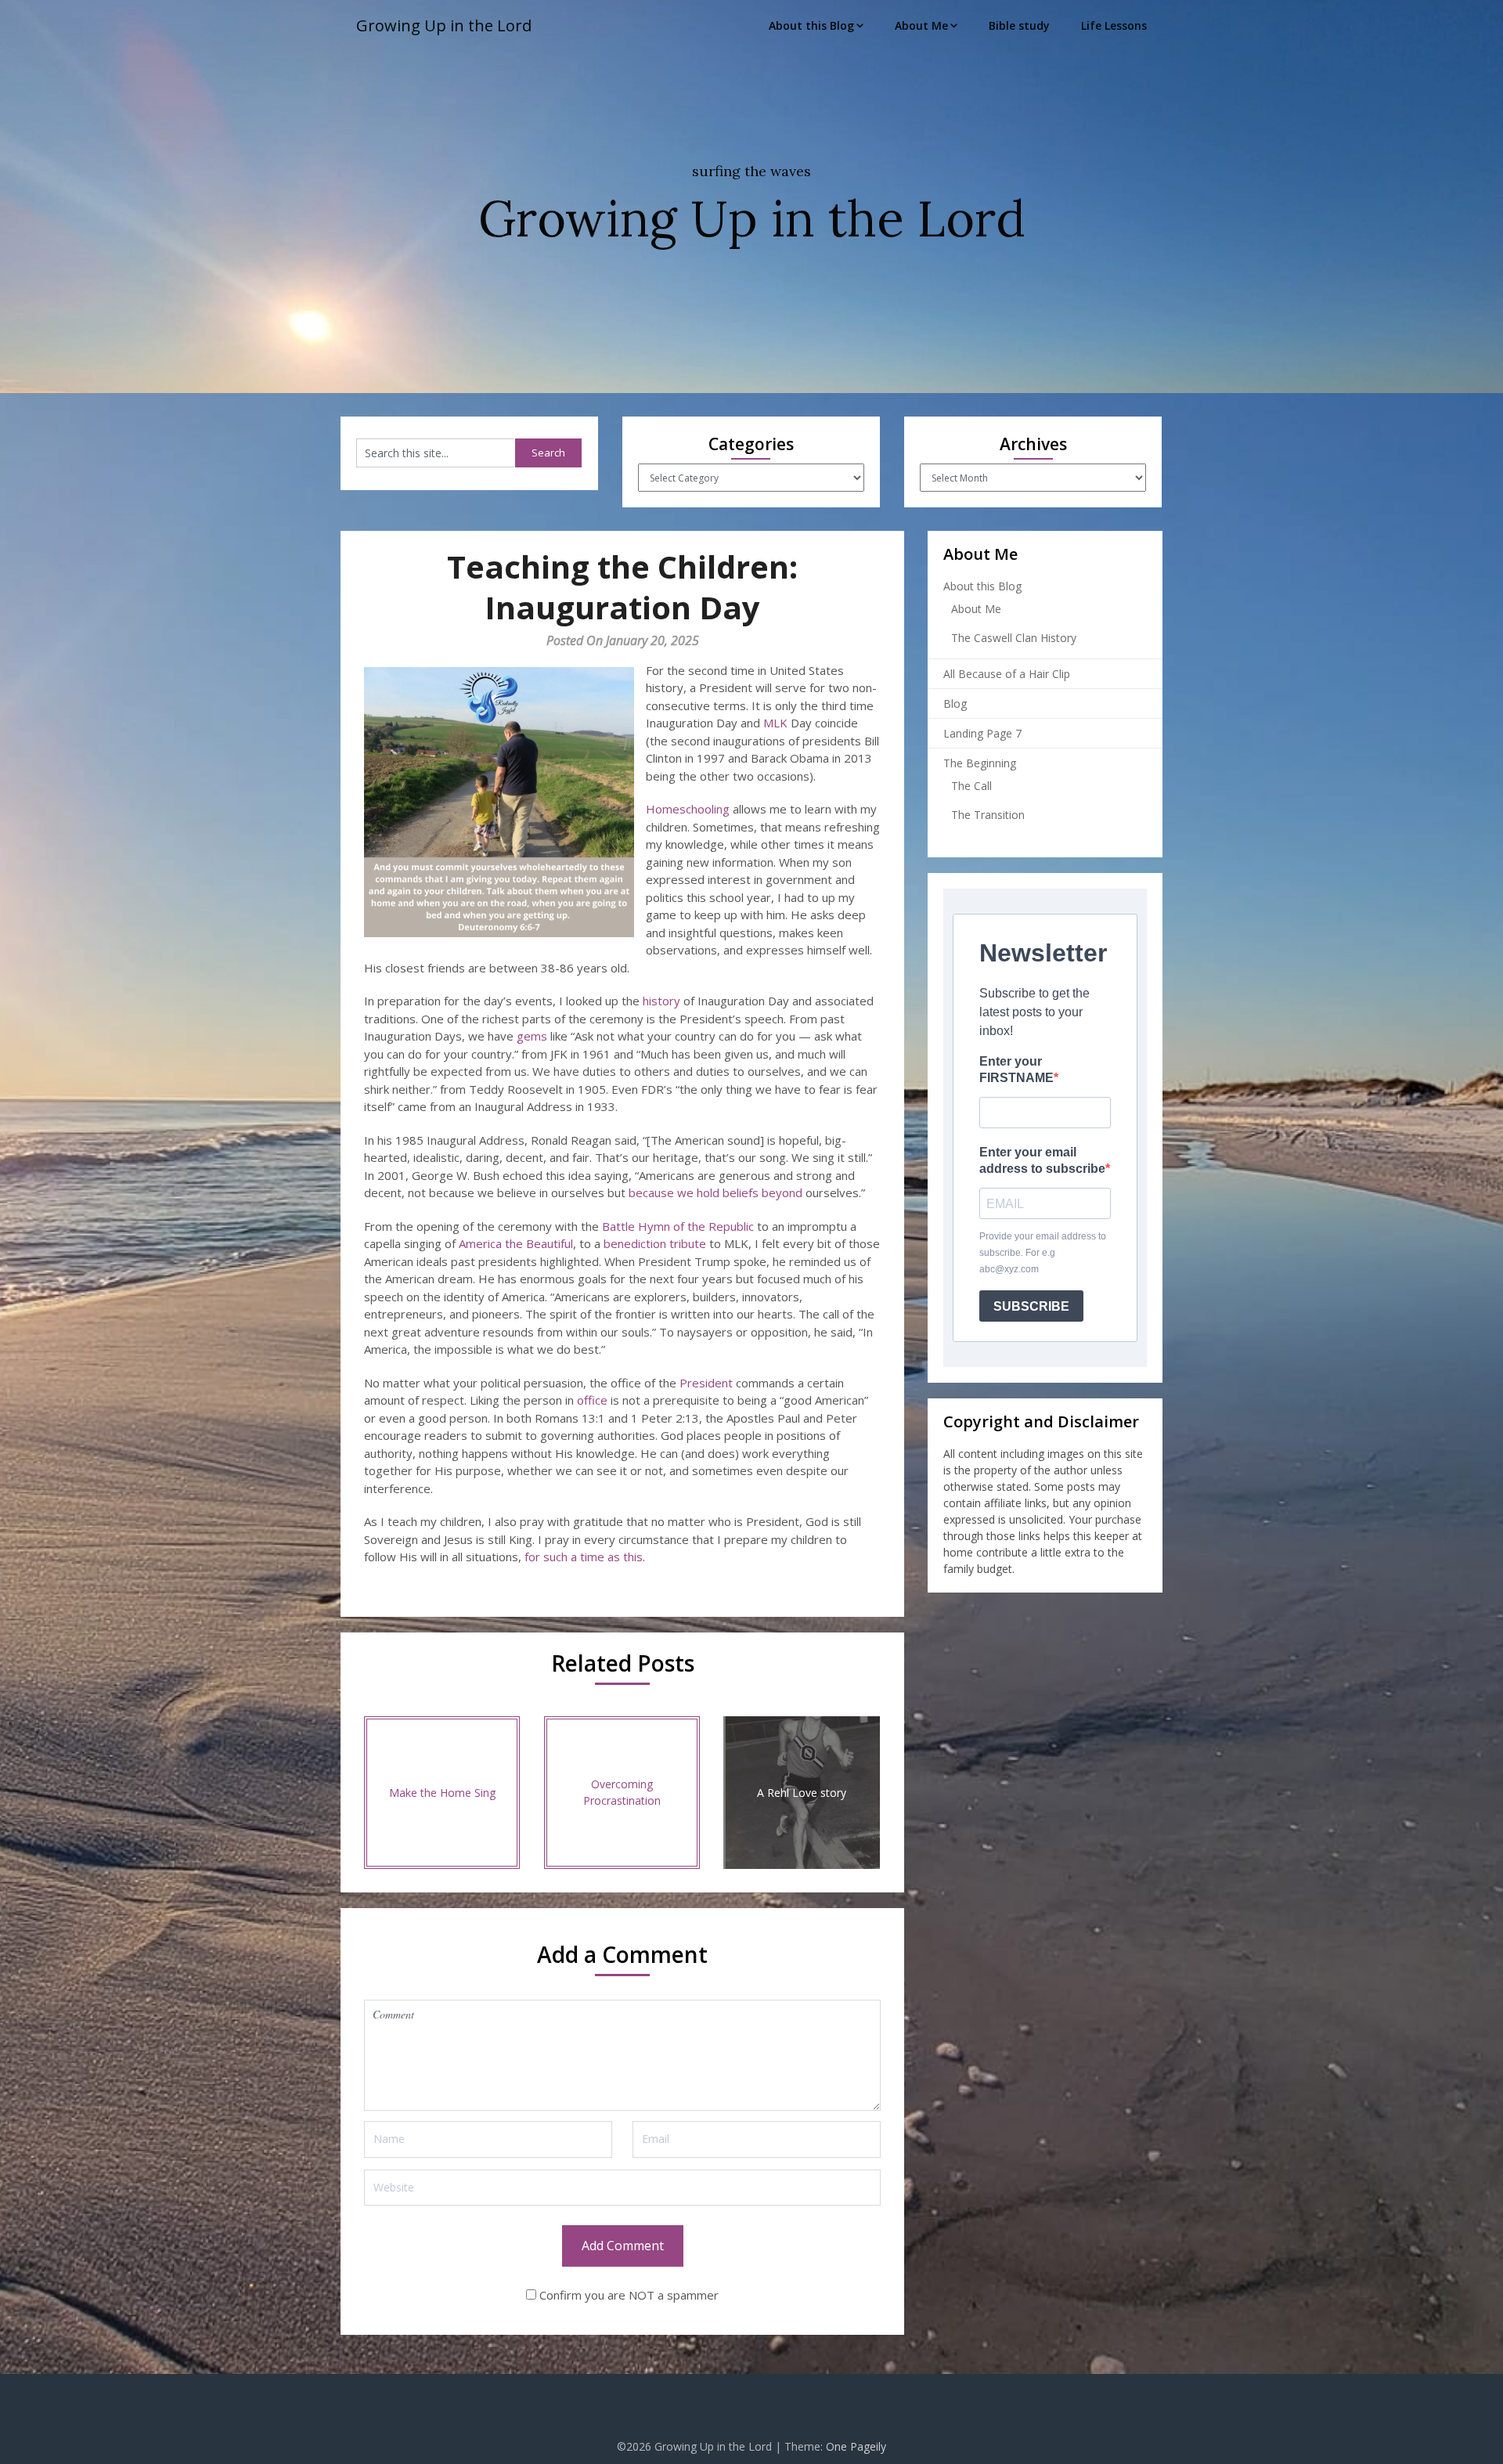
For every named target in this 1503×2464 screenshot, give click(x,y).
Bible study (1019, 25)
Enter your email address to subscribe (1042, 1160)
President (706, 1383)
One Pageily (856, 2446)
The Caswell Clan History (1014, 638)
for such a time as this (584, 1557)
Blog (955, 703)
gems (532, 1036)
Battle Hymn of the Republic (678, 1226)
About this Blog (811, 25)
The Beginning (980, 763)
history (661, 1001)
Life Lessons (1114, 25)
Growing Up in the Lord (444, 25)
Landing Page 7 (982, 733)
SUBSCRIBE (1031, 1306)
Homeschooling (688, 809)
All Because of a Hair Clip (1007, 674)
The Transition (988, 815)
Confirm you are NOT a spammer (627, 2295)
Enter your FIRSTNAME (1016, 1070)
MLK (775, 723)
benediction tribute (655, 1243)
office (592, 1400)
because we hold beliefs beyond (715, 1192)
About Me (921, 25)
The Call (971, 786)
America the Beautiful (516, 1243)
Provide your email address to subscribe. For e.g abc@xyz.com (1043, 1253)
